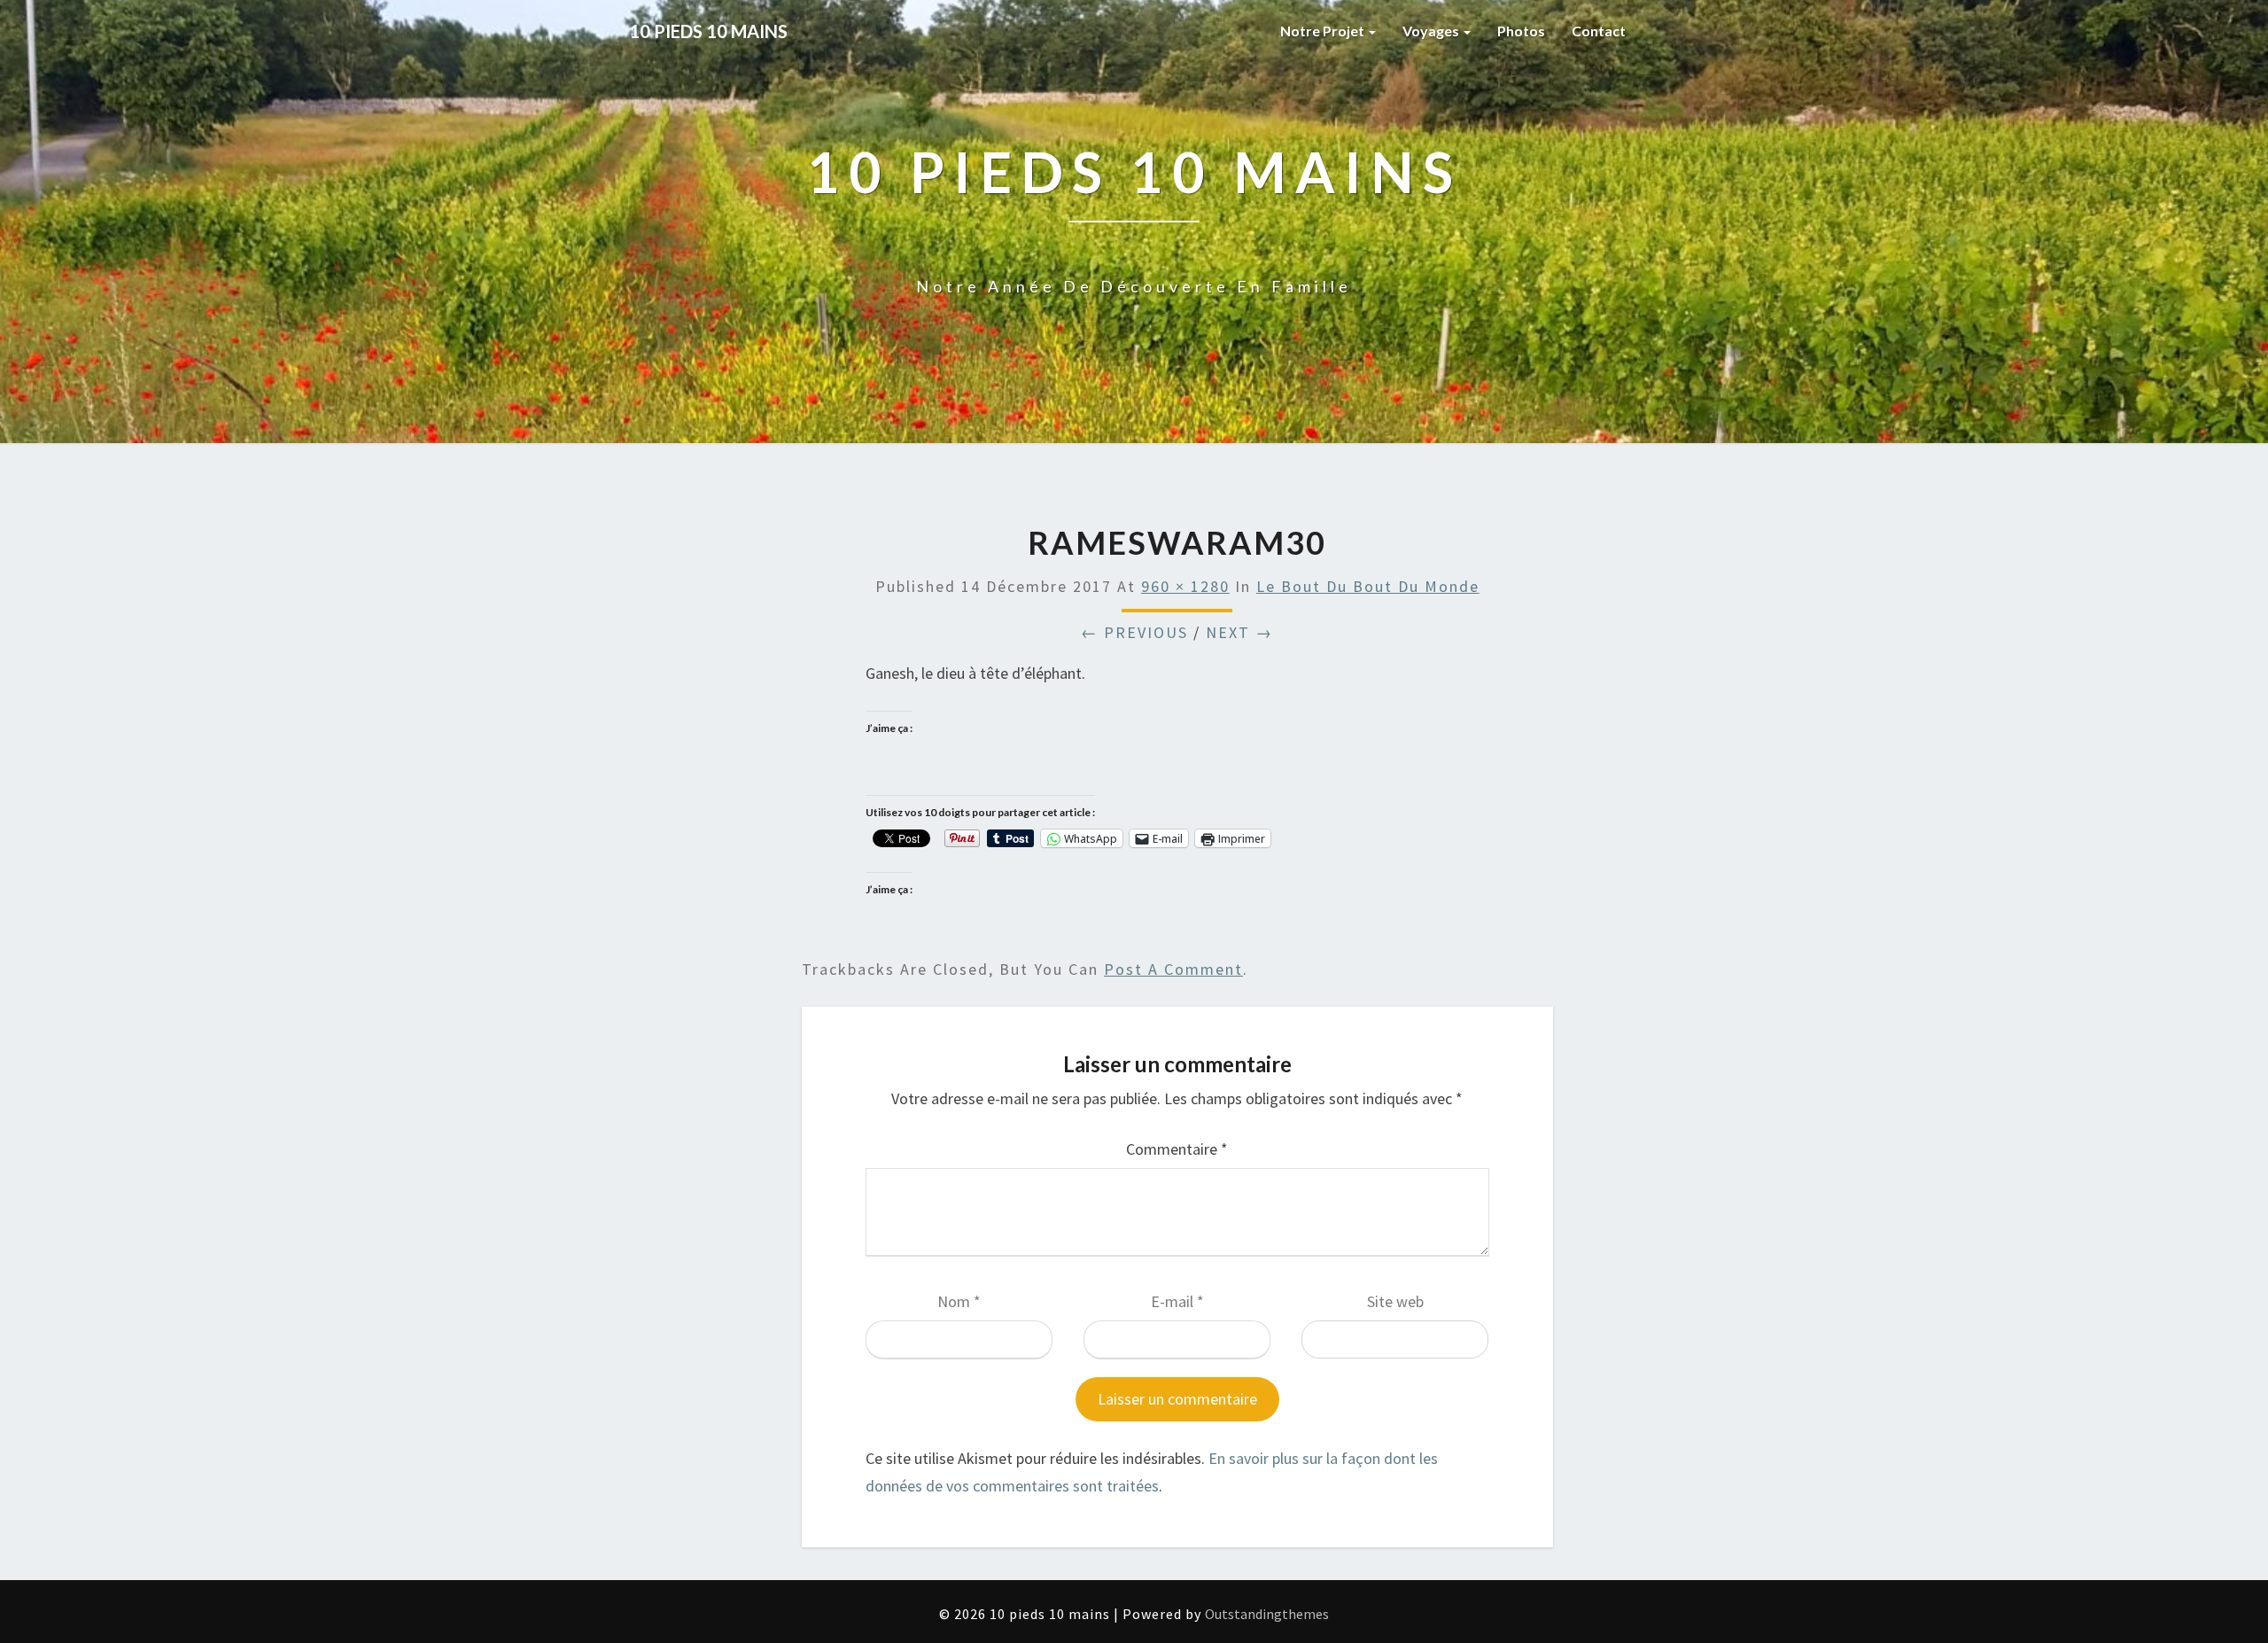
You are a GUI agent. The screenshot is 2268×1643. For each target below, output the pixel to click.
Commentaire (1177, 1149)
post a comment (1173, 969)
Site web (1395, 1301)
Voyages (1432, 31)
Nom (959, 1301)
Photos (1521, 31)
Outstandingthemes (1267, 1614)
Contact (1599, 31)
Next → (1239, 632)
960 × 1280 (1185, 586)
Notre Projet (1324, 31)
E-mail (1177, 1301)
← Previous (1134, 632)
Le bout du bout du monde (1368, 586)
